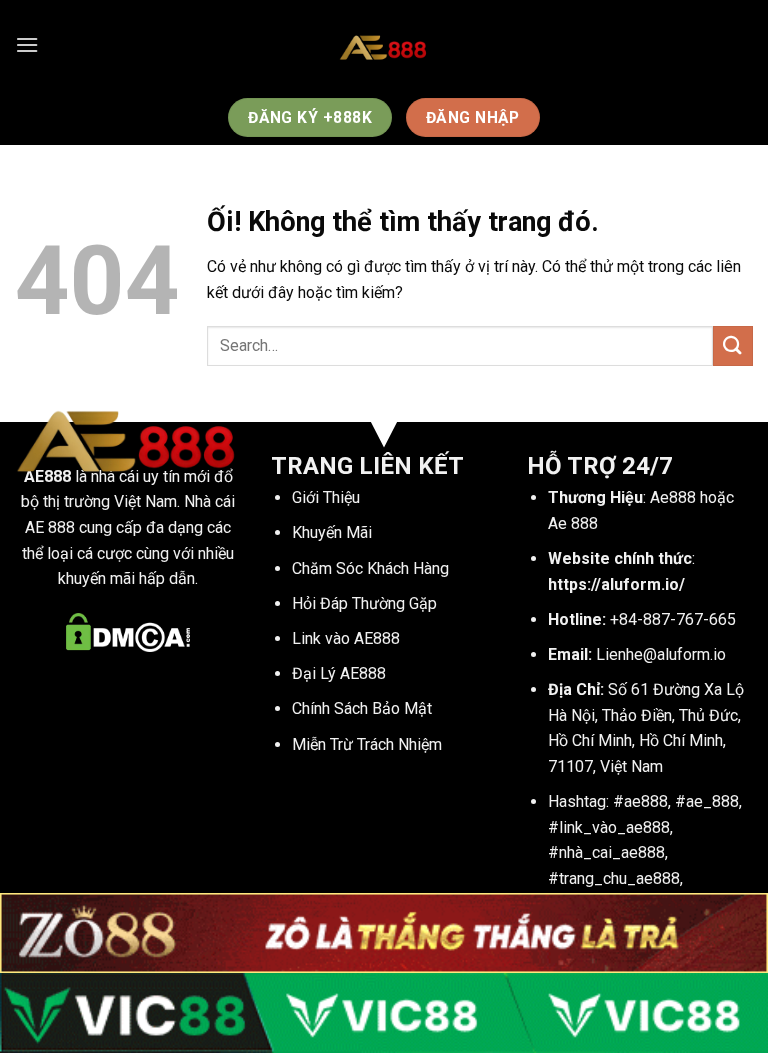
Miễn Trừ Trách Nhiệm (367, 744)
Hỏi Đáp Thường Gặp (364, 603)
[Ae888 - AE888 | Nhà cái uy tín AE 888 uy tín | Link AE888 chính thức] (384, 45)
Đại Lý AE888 (339, 673)
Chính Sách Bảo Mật (362, 708)
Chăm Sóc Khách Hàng (370, 568)
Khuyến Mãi (332, 532)
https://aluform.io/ (616, 584)
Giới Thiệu (326, 497)
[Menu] (27, 44)
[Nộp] (733, 345)
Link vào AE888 (346, 638)
